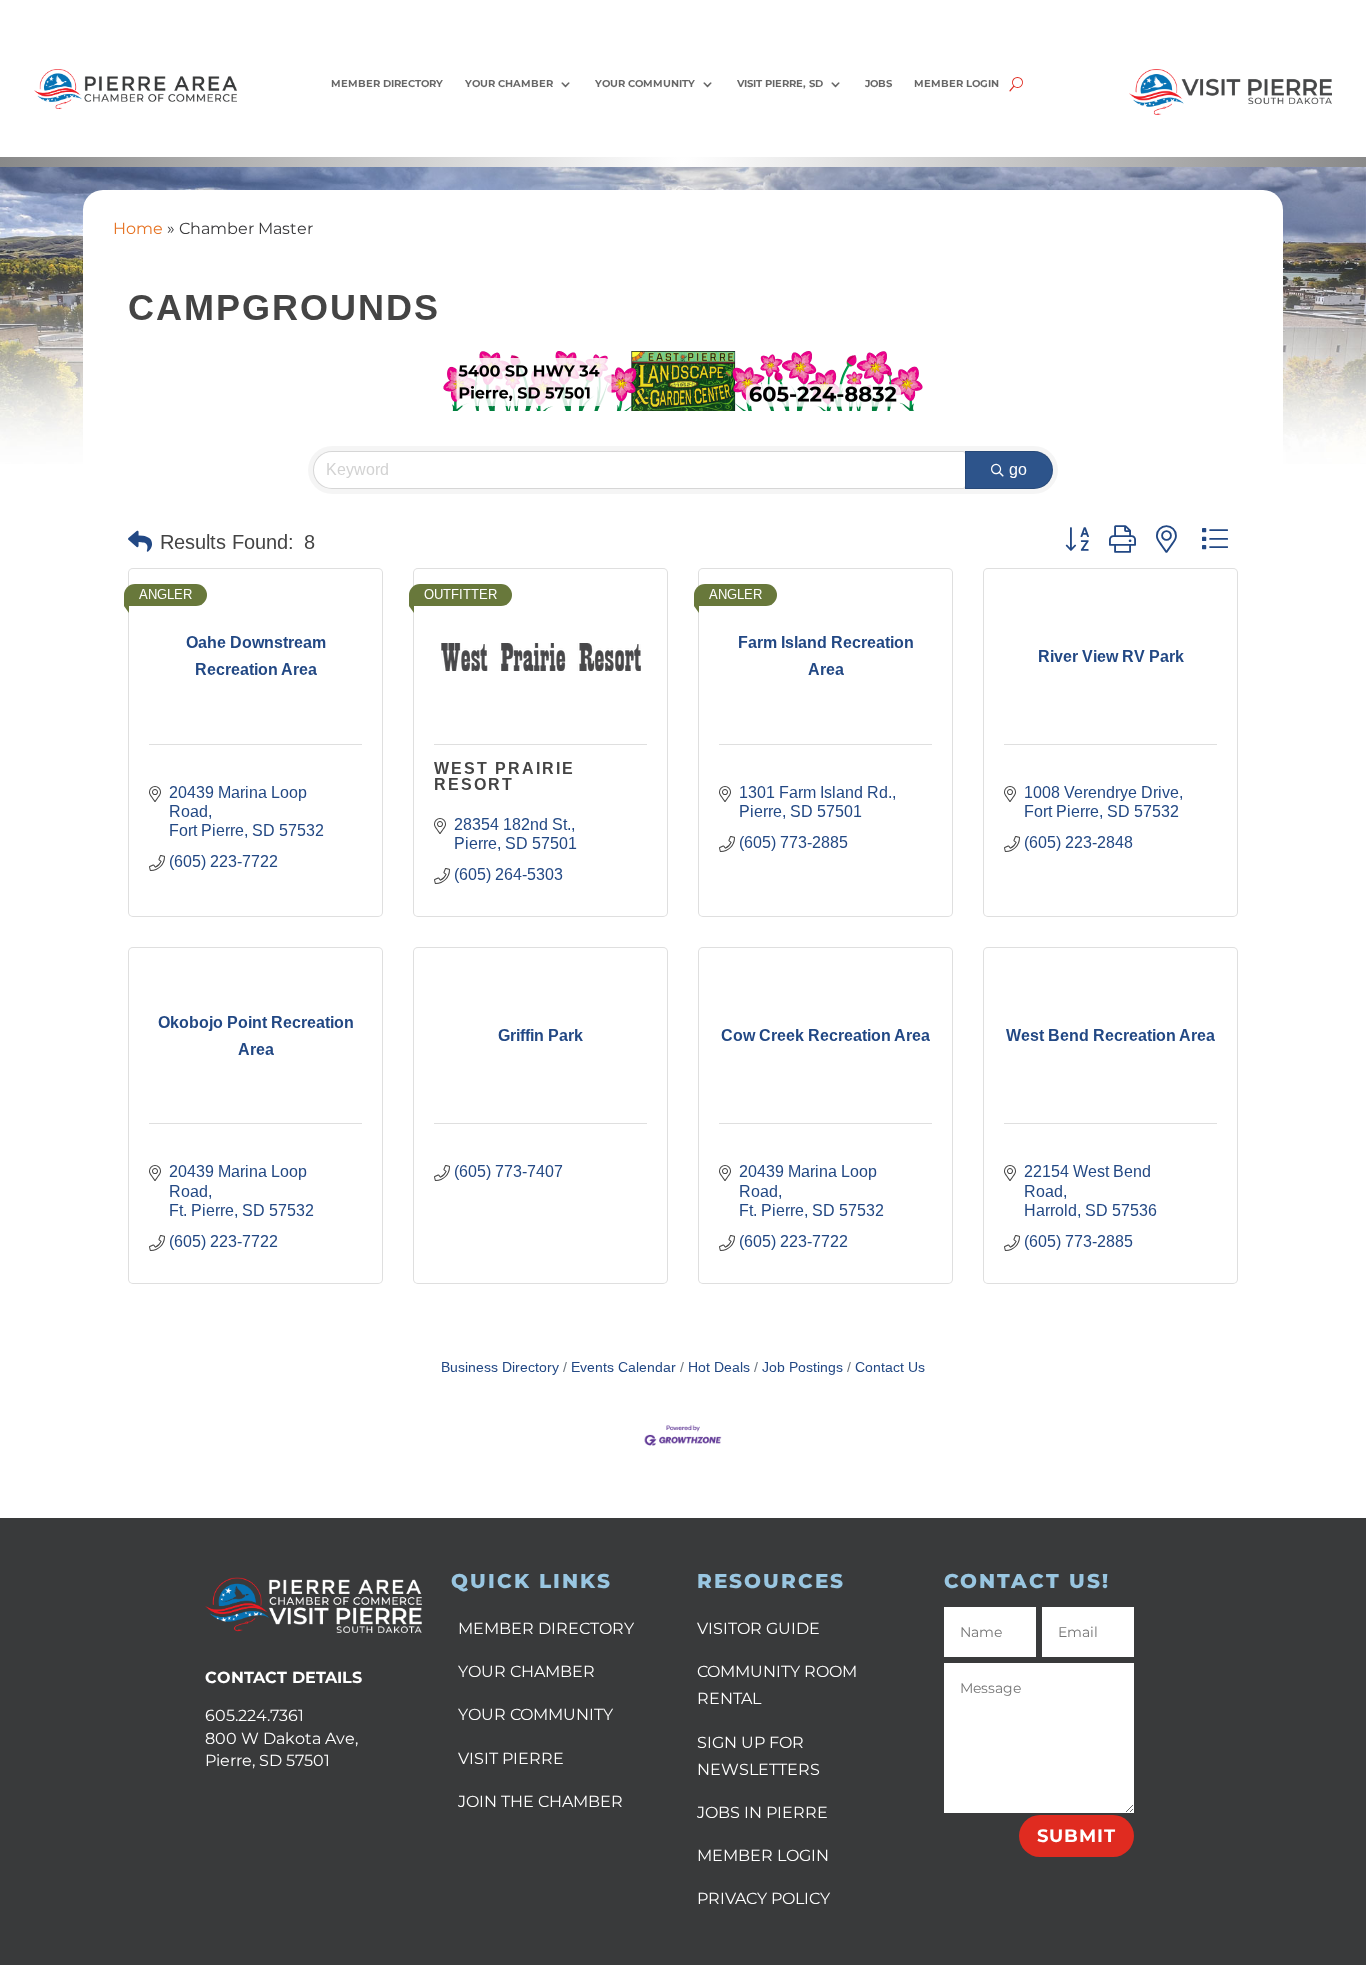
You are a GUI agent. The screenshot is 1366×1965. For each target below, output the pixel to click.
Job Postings (802, 1367)
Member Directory (387, 83)
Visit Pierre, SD (780, 83)
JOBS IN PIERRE (762, 1812)
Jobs (878, 83)
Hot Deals (719, 1367)
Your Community (645, 83)
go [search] (1018, 469)
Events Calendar (623, 1367)
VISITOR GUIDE (758, 1628)
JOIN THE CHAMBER (540, 1801)
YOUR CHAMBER (526, 1671)
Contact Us (890, 1367)
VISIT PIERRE (511, 1758)
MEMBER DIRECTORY (546, 1628)
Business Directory (500, 1367)
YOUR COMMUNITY (535, 1714)
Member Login (956, 83)
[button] (140, 542)
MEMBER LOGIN (763, 1855)
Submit (1076, 1836)
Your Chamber (509, 83)
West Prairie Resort (504, 776)
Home (138, 228)
